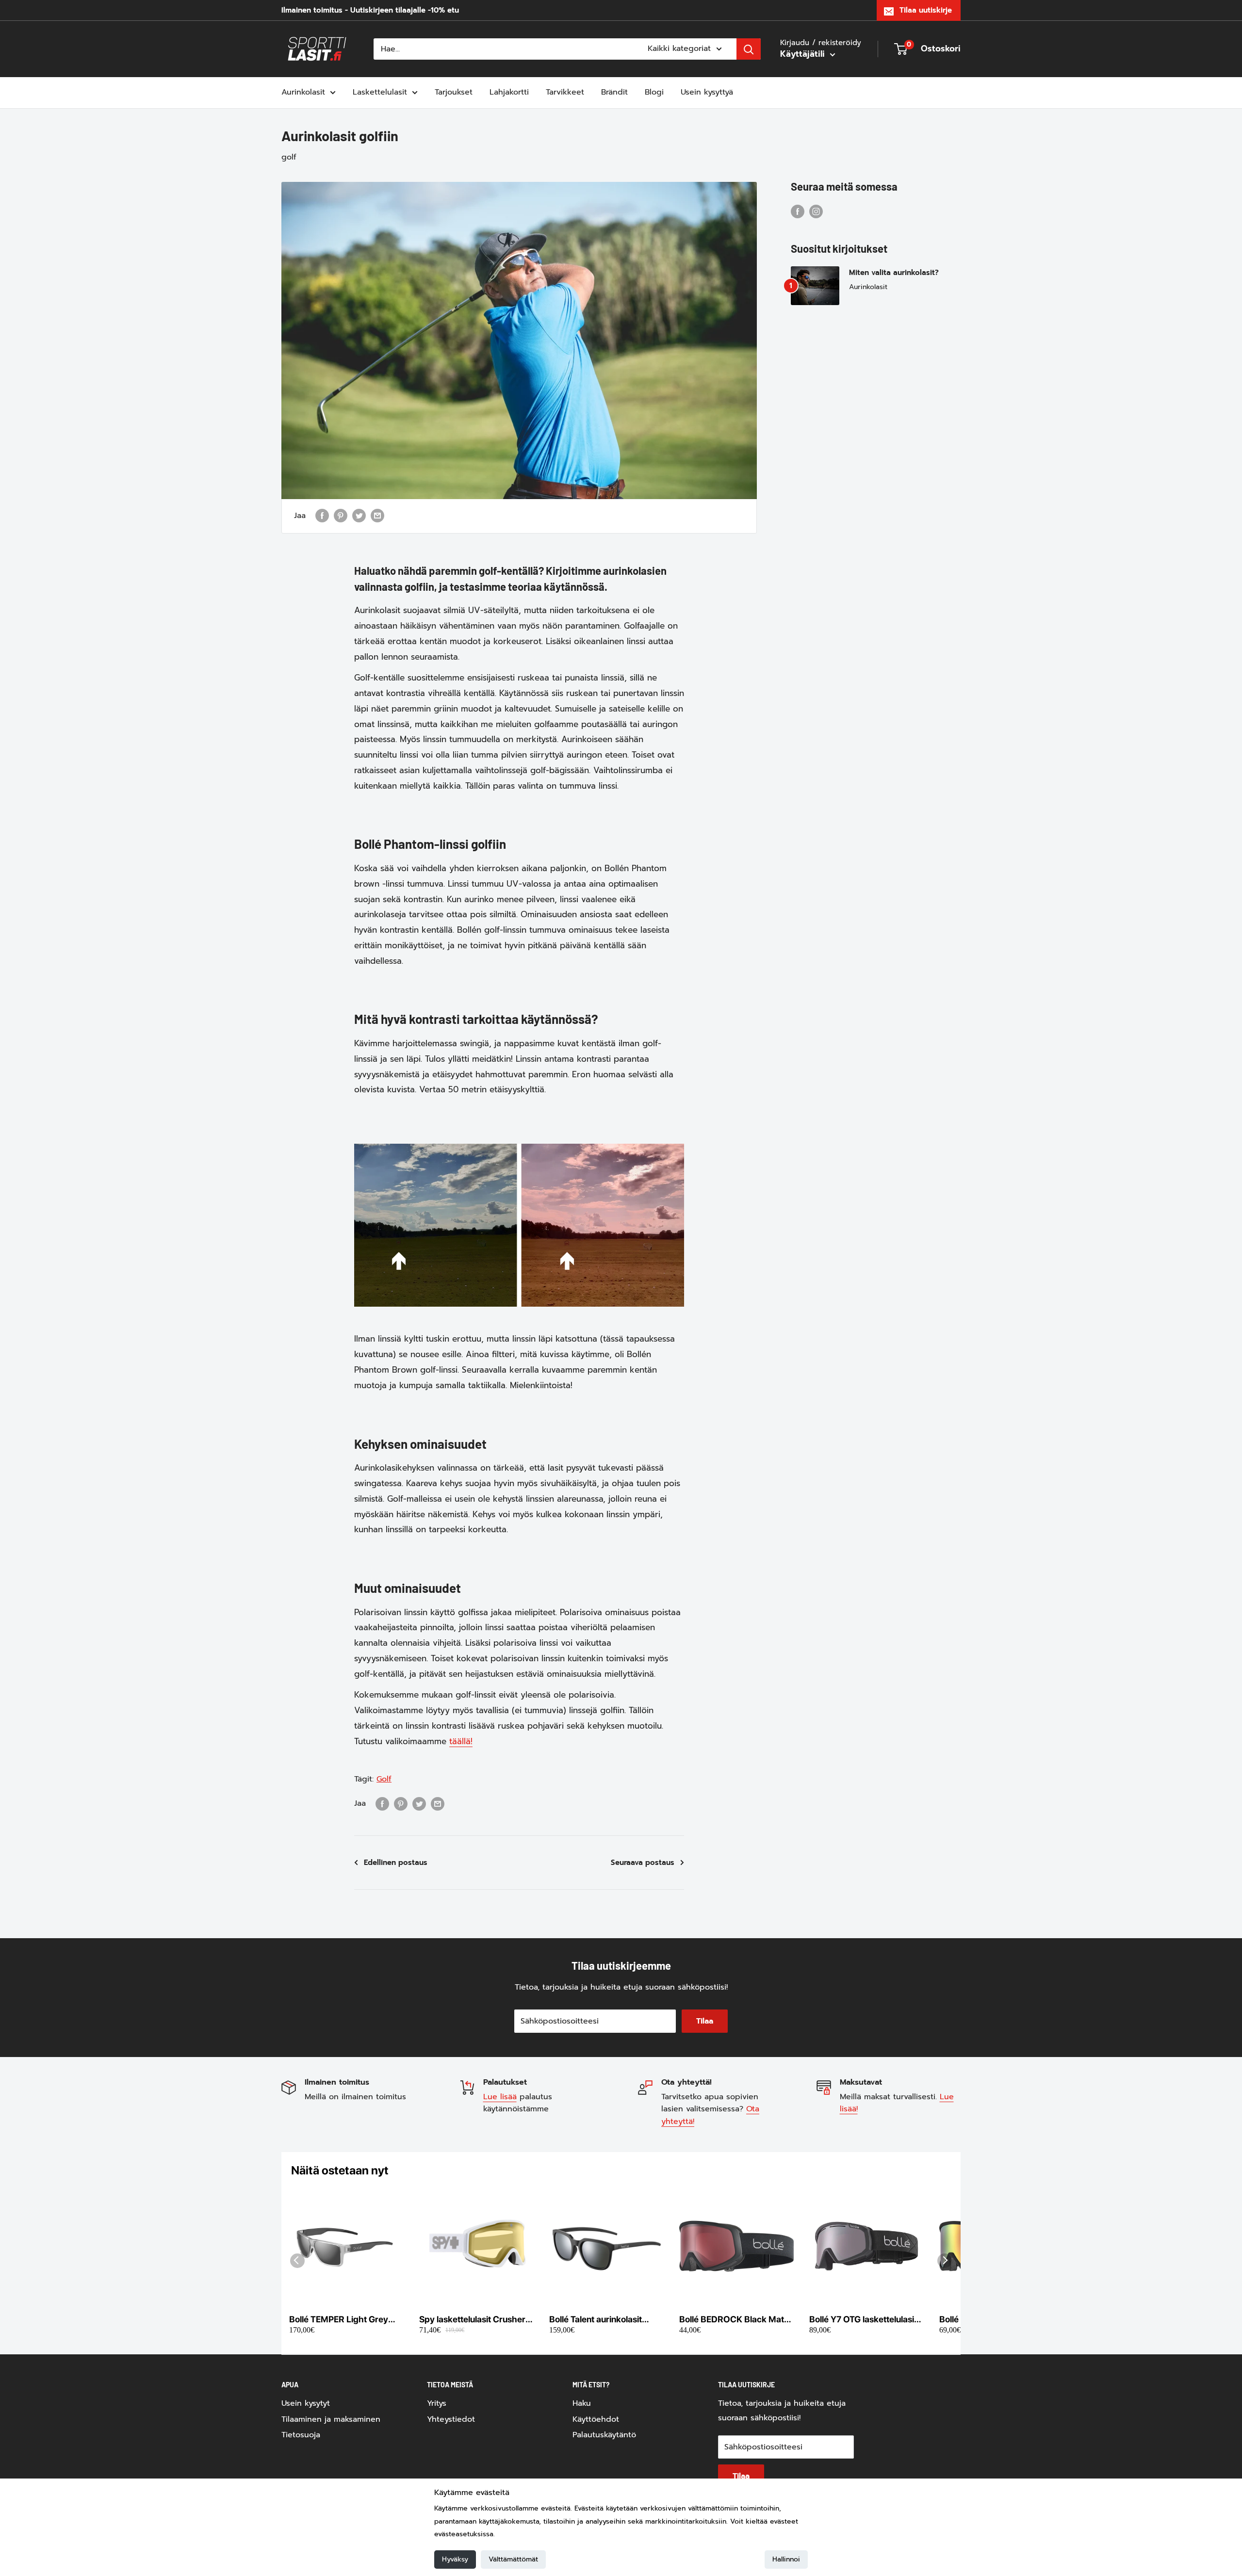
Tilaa (705, 2021)
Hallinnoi (786, 2559)
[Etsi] (749, 49)
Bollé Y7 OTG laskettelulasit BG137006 (863, 2320)
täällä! (461, 1741)
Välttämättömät (513, 2559)
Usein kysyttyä (707, 92)
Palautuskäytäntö (604, 2435)
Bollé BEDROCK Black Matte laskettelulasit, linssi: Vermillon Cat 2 (735, 2320)
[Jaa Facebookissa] (322, 516)
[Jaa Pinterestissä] (341, 516)
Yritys (437, 2403)
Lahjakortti (509, 92)
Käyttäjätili (804, 54)
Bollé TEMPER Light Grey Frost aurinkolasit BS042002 (339, 2320)
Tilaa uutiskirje (926, 10)
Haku (582, 2403)
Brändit (614, 92)
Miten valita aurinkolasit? (894, 273)
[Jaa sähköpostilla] (377, 516)
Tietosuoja (301, 2435)
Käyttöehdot (596, 2419)
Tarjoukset (454, 92)
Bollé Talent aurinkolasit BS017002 (596, 2320)
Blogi (654, 92)
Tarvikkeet (565, 92)
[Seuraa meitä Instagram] (816, 211)
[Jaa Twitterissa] (359, 516)
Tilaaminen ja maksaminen (331, 2419)
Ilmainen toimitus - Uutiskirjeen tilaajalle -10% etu (370, 10)
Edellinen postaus (396, 1863)
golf (289, 157)
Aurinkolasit (303, 92)
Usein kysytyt (306, 2403)
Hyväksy (455, 2559)
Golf (384, 1779)
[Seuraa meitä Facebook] (798, 211)
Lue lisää (500, 2097)
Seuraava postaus (643, 1863)
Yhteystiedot (451, 2419)
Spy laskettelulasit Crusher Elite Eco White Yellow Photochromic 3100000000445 (472, 2320)
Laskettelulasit (380, 92)
